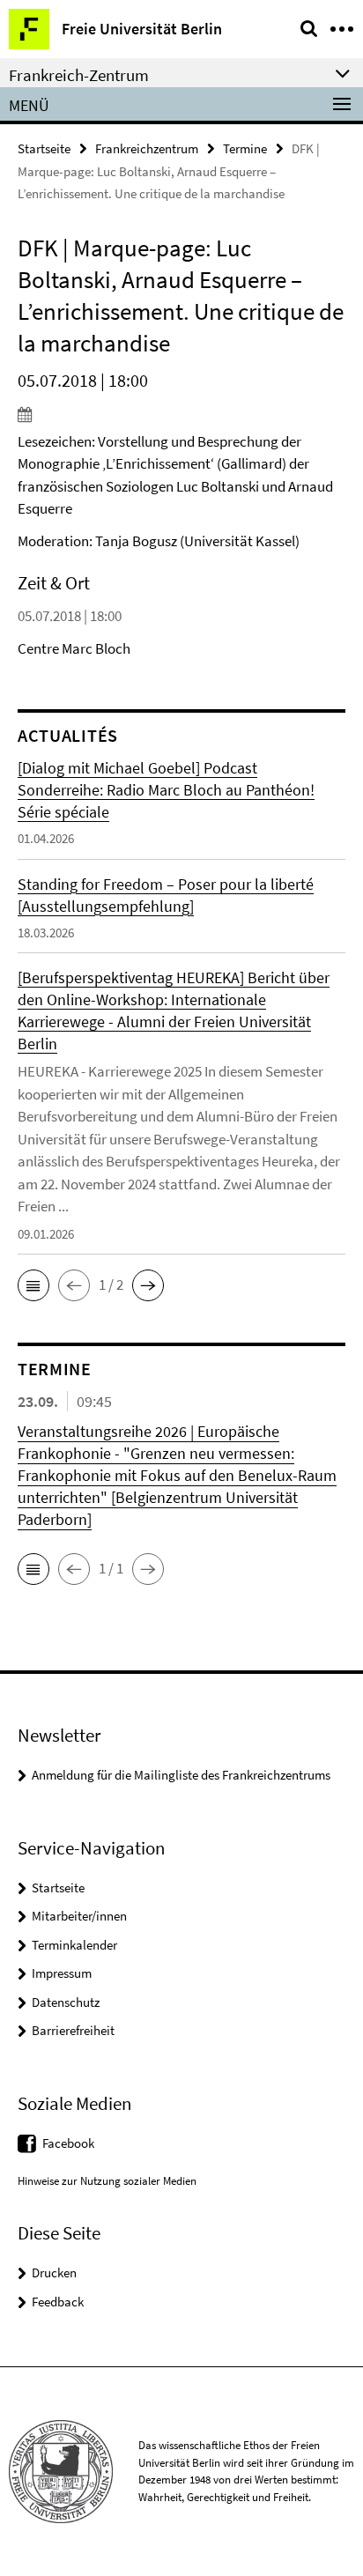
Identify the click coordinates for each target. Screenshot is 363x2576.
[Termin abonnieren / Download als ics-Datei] (181, 414)
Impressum (62, 1973)
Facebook (68, 2143)
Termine (245, 148)
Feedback (58, 2302)
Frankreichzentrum (147, 148)
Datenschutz (66, 2002)
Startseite (44, 148)
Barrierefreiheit (73, 2030)
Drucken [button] (54, 2273)
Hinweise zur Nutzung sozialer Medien (107, 2181)
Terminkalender (74, 1945)
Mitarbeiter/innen (79, 1916)
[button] (33, 1285)
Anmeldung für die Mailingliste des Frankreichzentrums (181, 1775)
